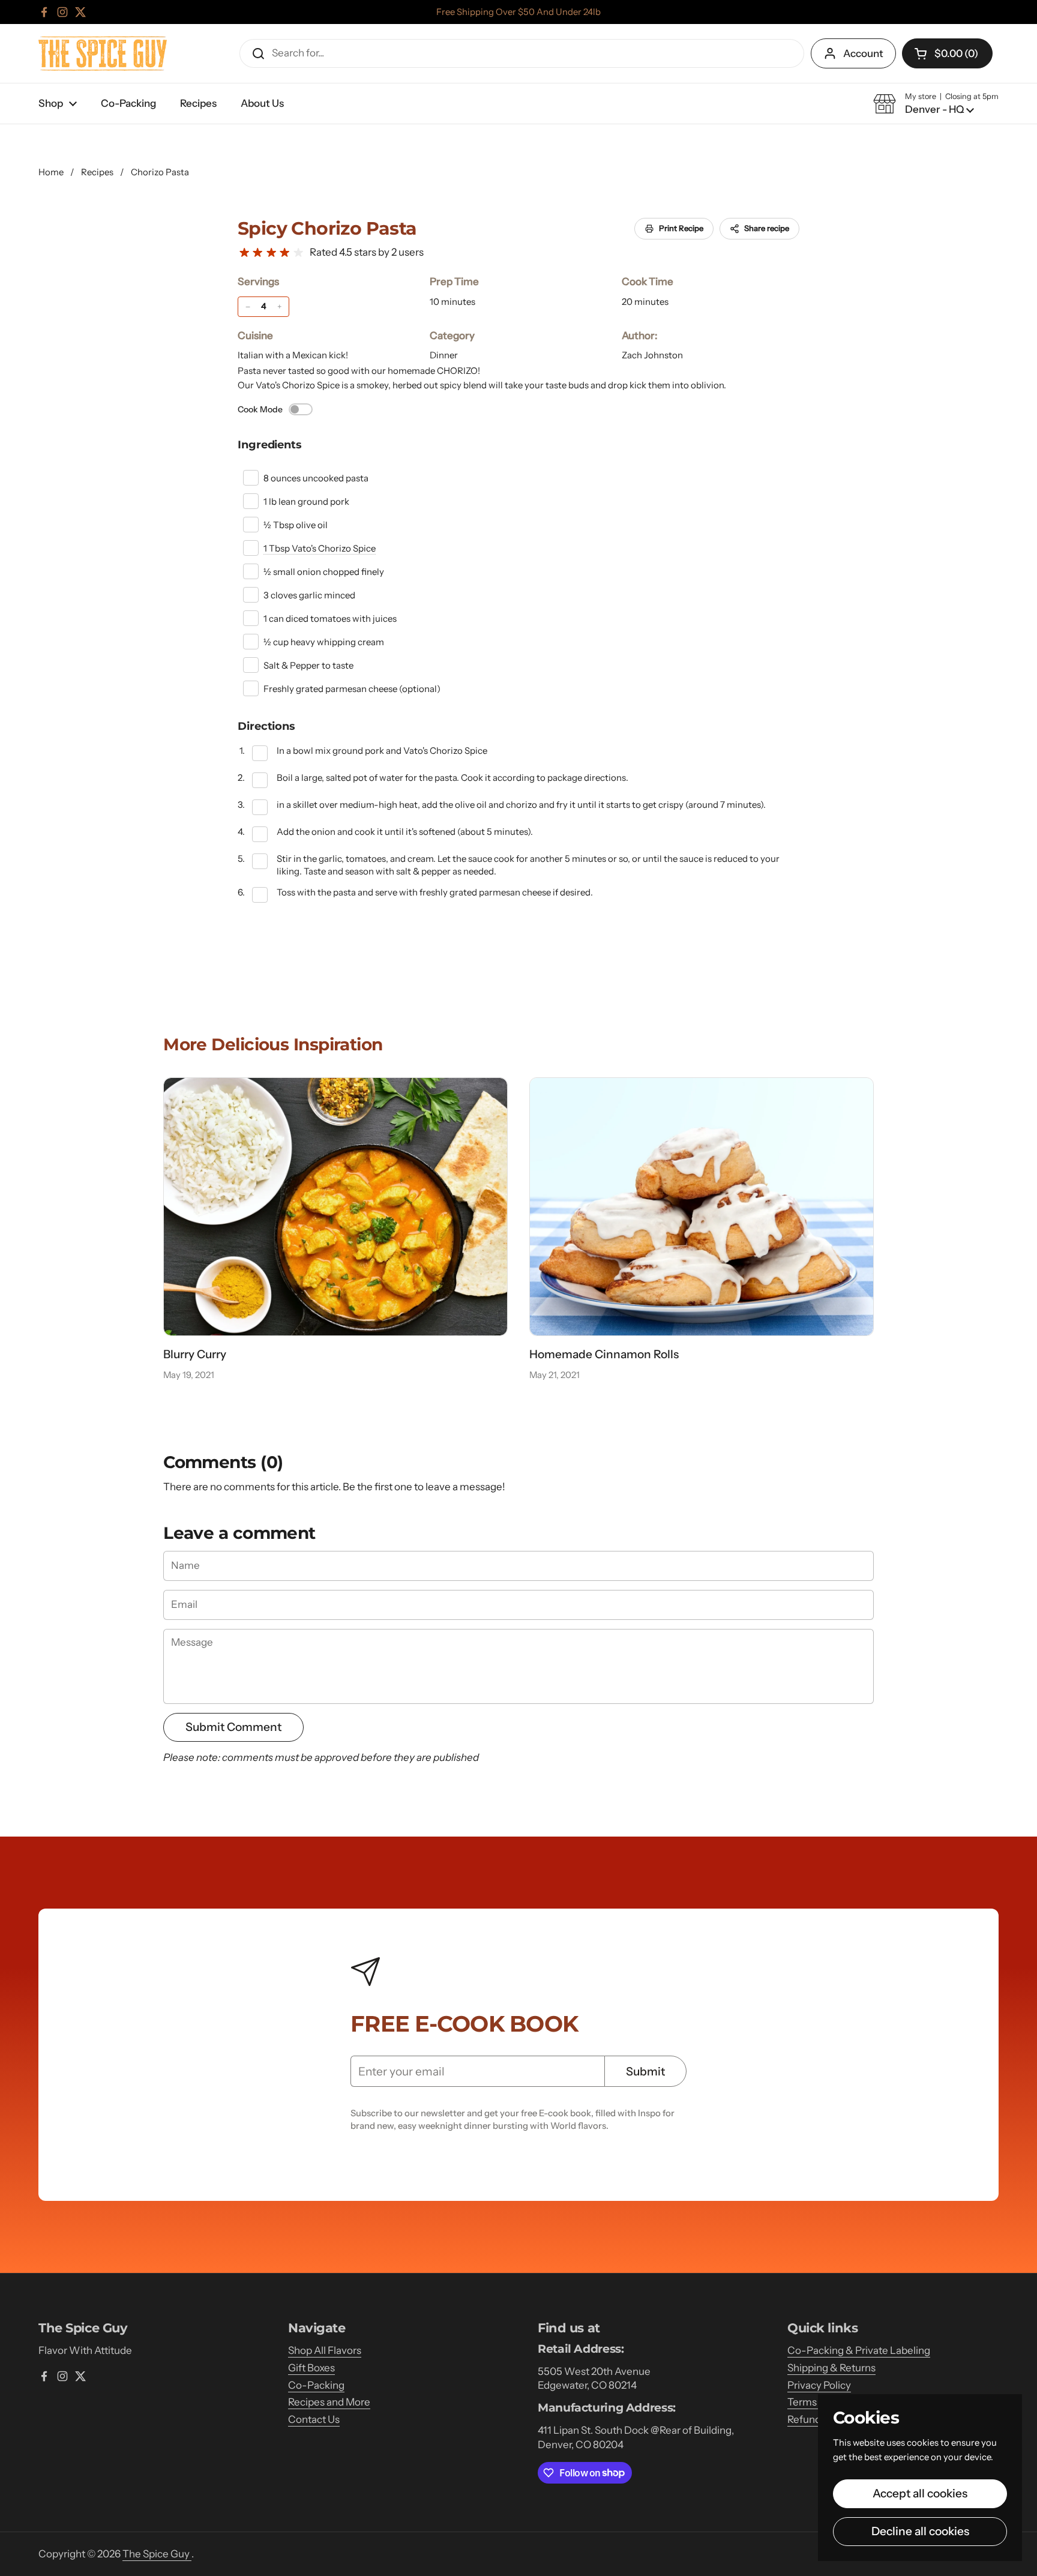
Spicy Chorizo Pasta (327, 228)
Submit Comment (233, 1727)
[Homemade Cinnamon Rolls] (702, 1207)
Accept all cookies (920, 2493)
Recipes (97, 172)
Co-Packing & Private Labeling (859, 2350)
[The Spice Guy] (103, 53)
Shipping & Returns (831, 2368)
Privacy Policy (819, 2385)
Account (863, 53)
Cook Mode (260, 409)
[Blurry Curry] (335, 1207)
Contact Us (314, 2419)
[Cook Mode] (301, 409)
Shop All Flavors (325, 2350)
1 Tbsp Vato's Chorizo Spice (320, 548)
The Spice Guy (157, 2554)
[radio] (244, 253)
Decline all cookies (920, 2531)
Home (51, 172)
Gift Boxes (311, 2368)
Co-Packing (316, 2385)
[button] (947, 53)
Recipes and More (329, 2402)
